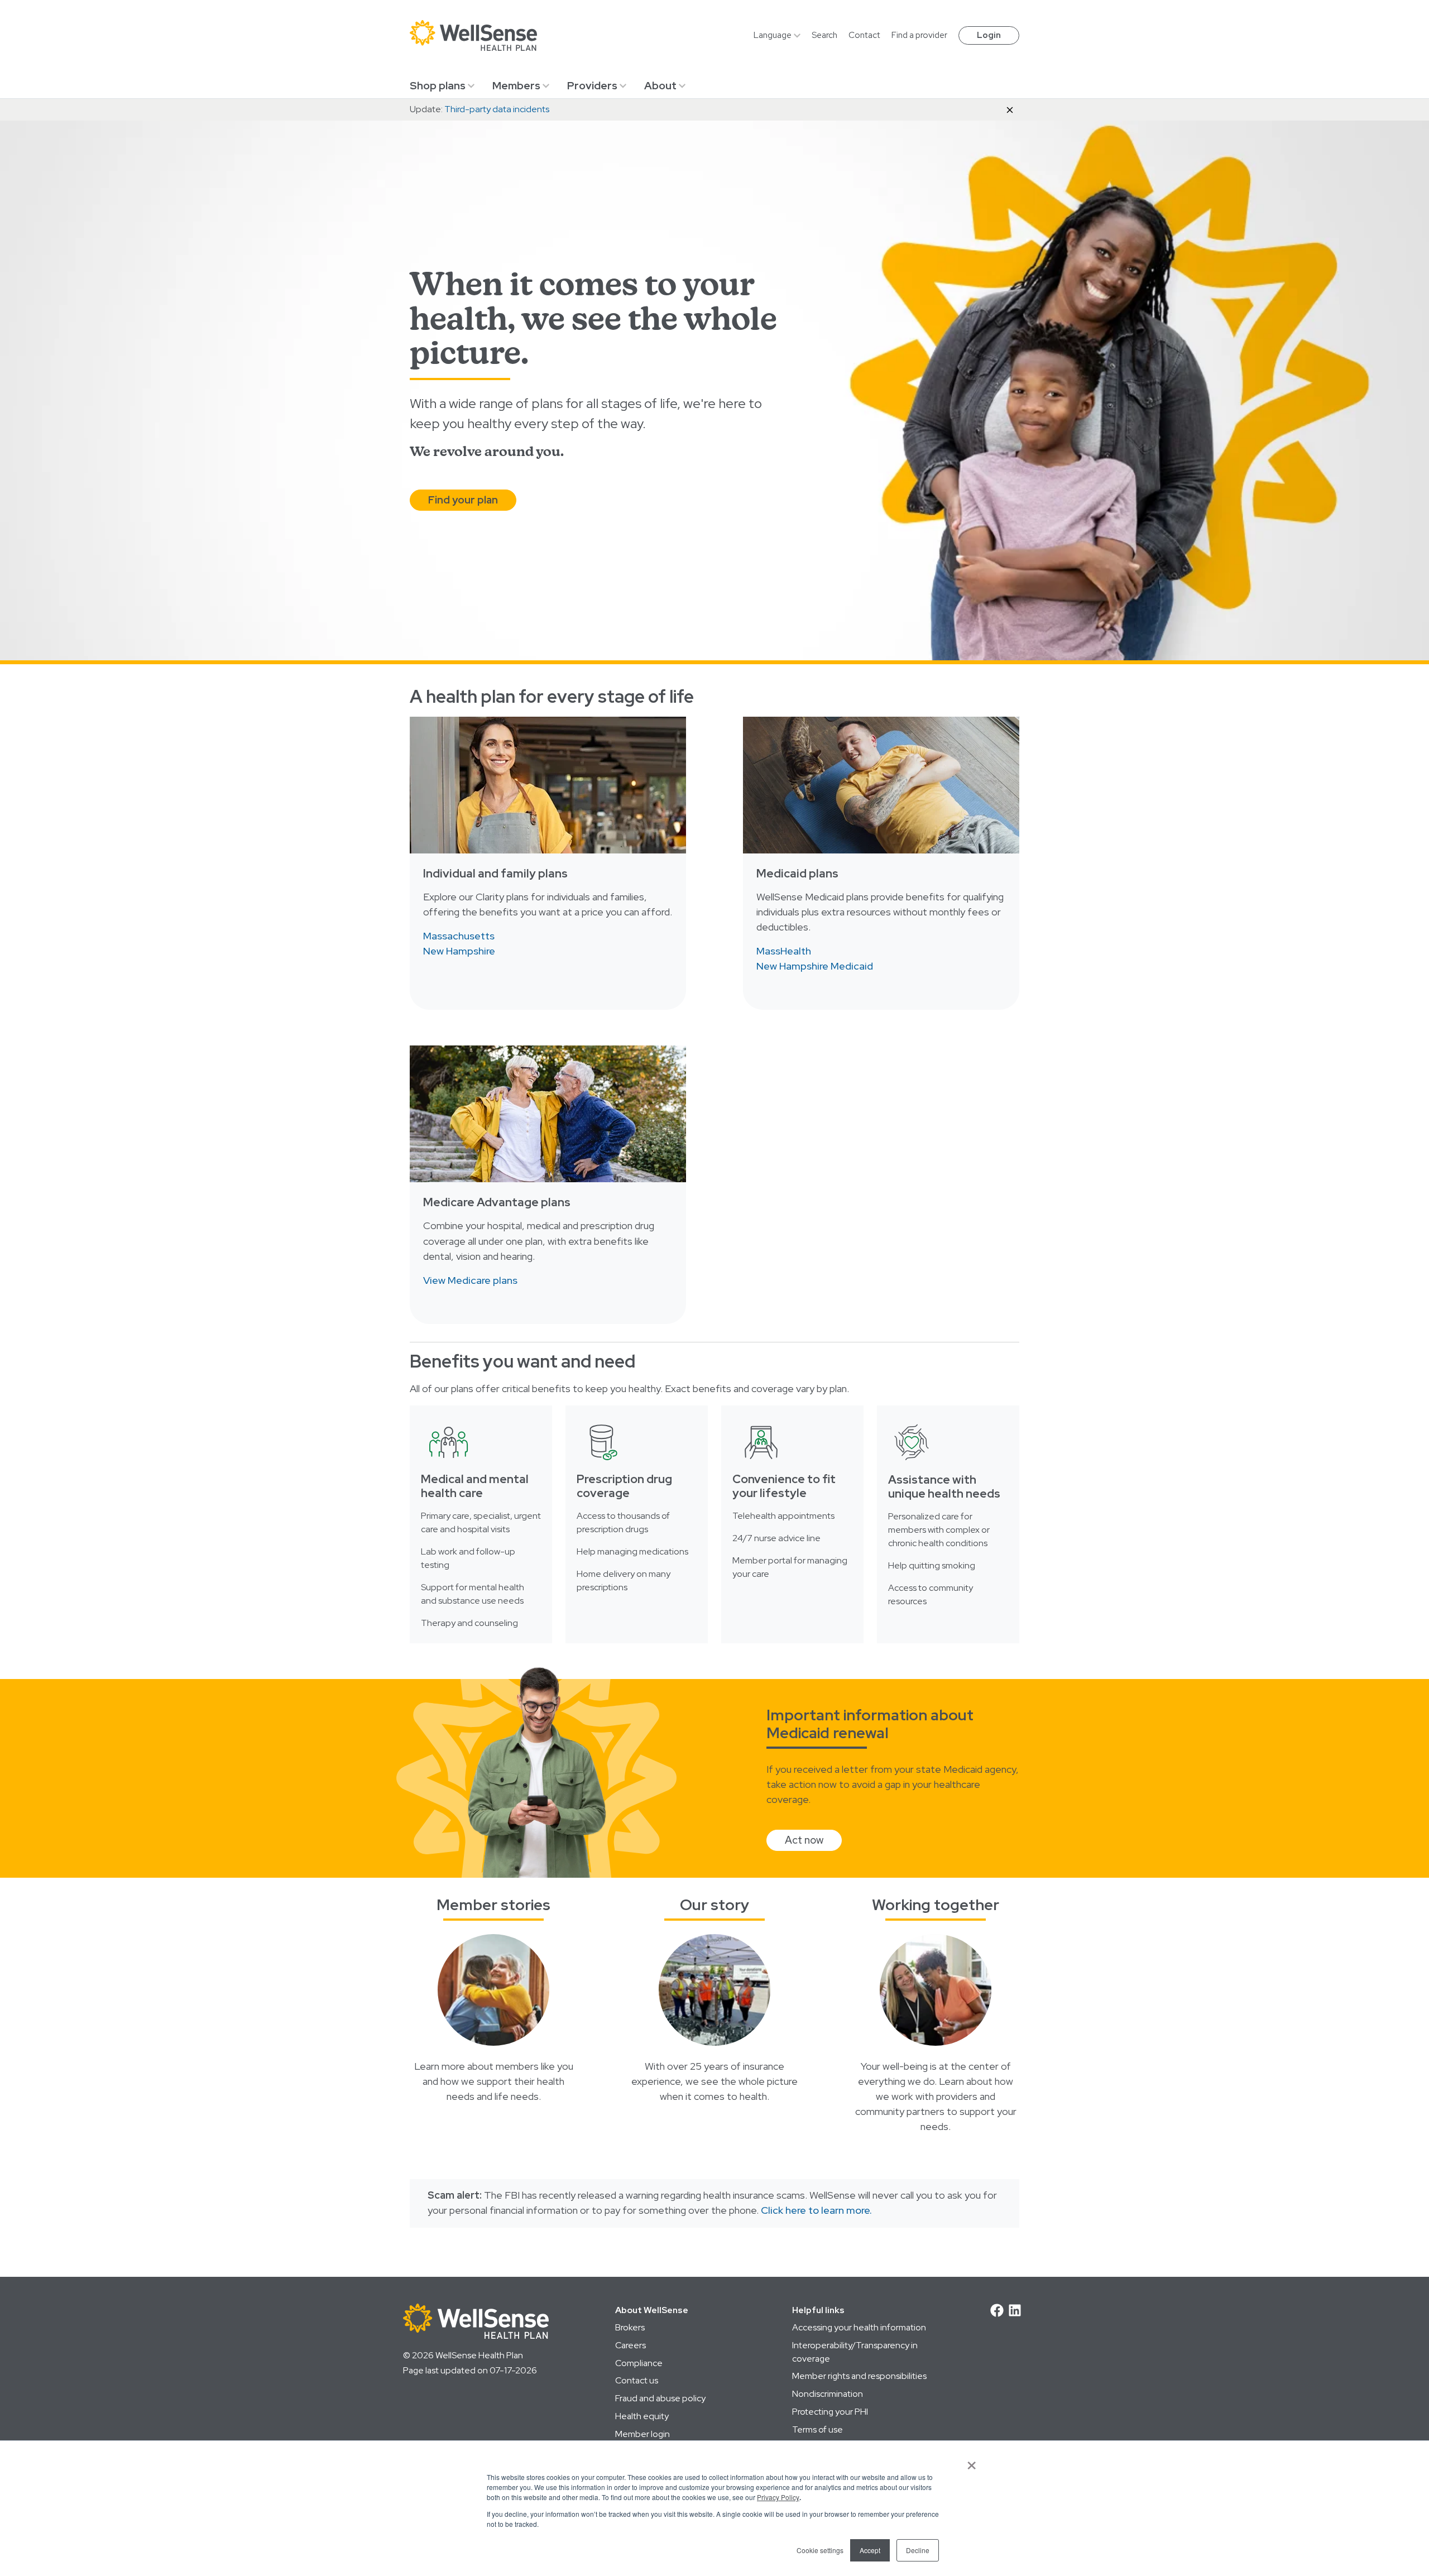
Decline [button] (918, 2550)
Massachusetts (459, 936)
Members (516, 85)
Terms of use (817, 2429)
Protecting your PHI (830, 2412)
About (660, 85)
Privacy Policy (778, 2497)
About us (714, 2035)
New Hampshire (459, 951)
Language (773, 35)
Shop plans (438, 85)
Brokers (630, 2327)
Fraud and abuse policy (660, 2398)
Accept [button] (870, 2550)
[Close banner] (1010, 109)
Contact (864, 35)
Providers (592, 85)
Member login (642, 2434)
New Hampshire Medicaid (815, 966)
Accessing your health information (859, 2327)
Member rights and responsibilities (859, 2376)
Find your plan (463, 500)
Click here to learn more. (816, 2210)
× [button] (972, 2462)
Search (824, 35)
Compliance (639, 2363)
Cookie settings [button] (820, 2550)
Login (989, 35)
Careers (630, 2345)
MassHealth (784, 951)
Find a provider (919, 35)
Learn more (936, 2035)
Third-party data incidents (497, 109)
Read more (493, 2035)
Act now (804, 1840)
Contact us (637, 2380)
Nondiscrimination (828, 2394)
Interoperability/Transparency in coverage (855, 2352)
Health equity (642, 2416)
